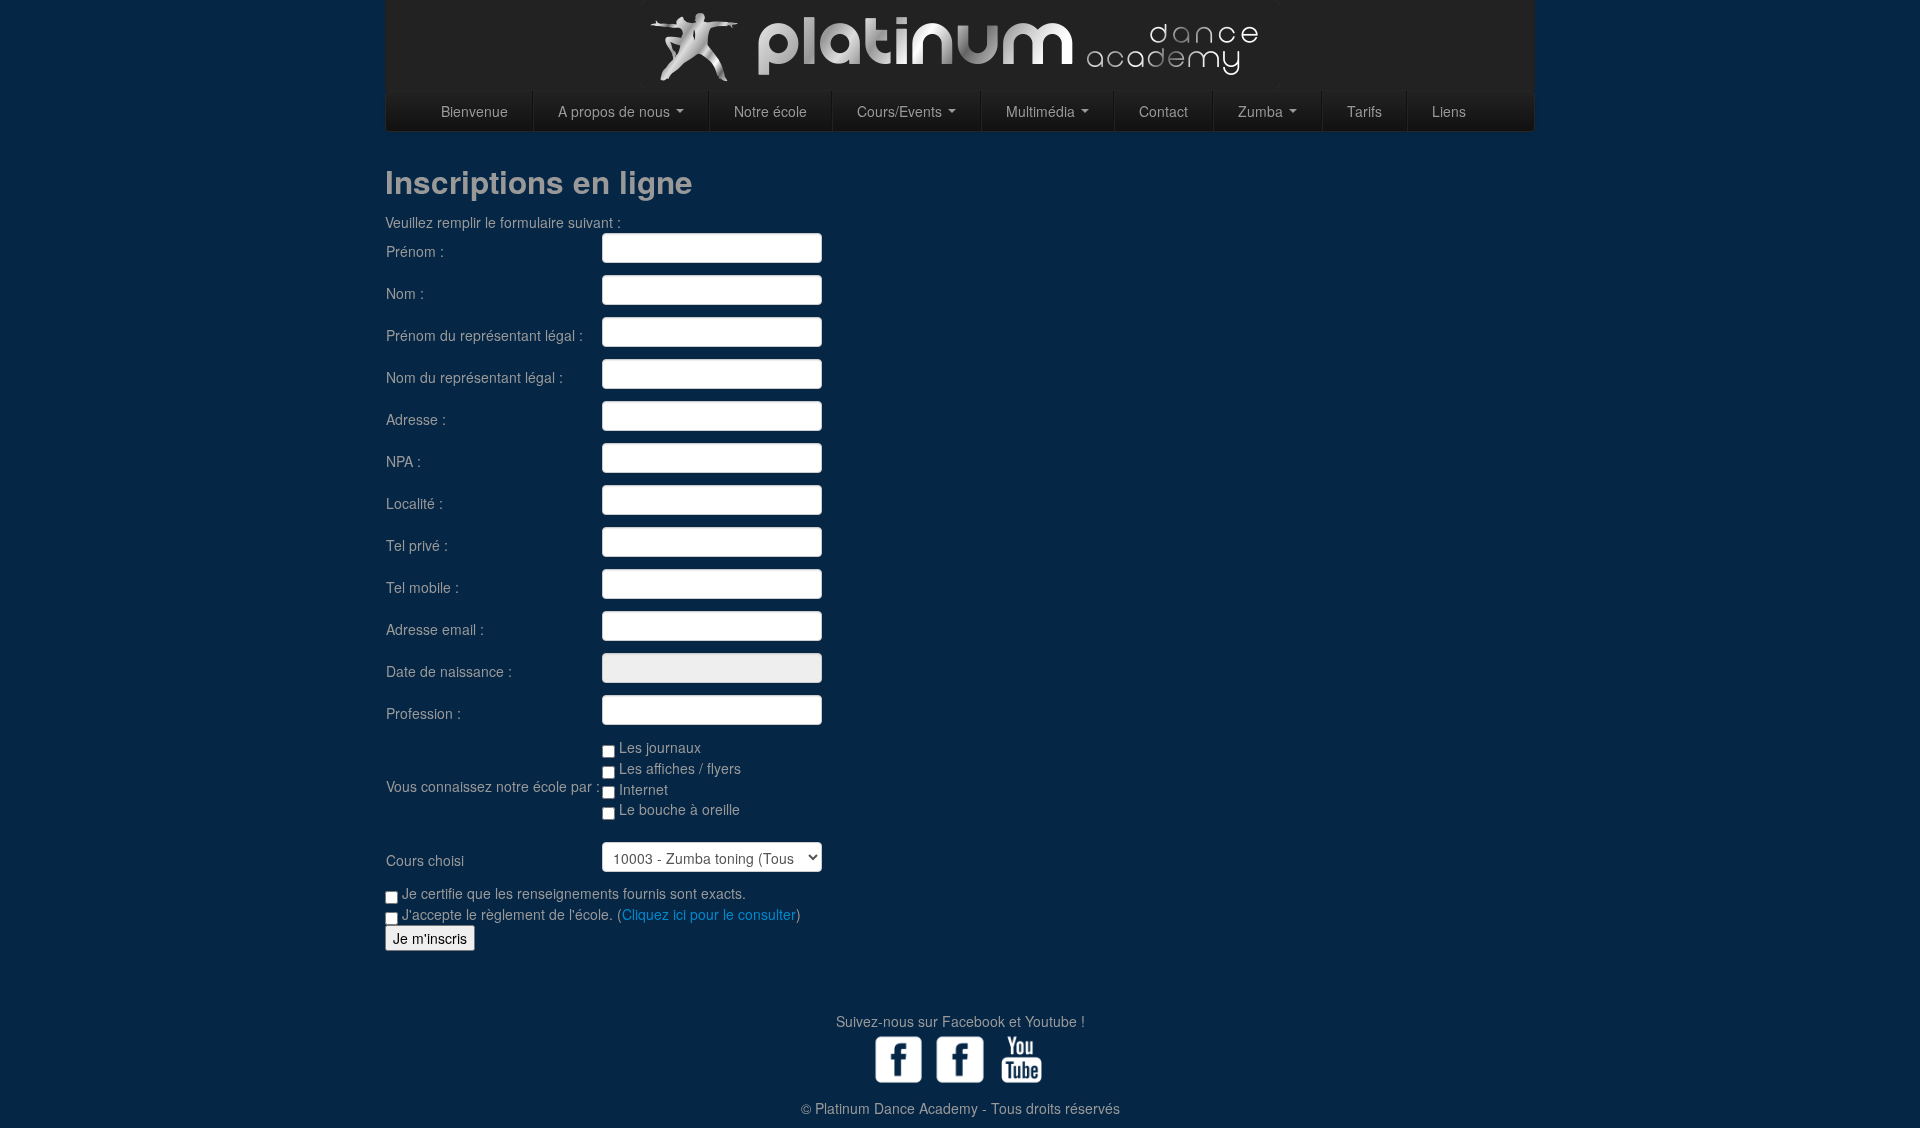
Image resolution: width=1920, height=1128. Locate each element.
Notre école (770, 111)
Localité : (414, 503)
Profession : (423, 713)
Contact (1163, 111)
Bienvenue (474, 111)
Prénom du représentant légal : (484, 335)
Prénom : (415, 251)
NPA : (403, 461)
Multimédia (1042, 111)
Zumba (1262, 111)
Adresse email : (435, 629)
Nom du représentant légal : (474, 377)
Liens (1449, 111)
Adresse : (416, 419)
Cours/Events (901, 111)
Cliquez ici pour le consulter (709, 914)
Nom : (405, 293)
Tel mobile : (422, 587)
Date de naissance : (449, 671)
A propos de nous (616, 111)
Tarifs (1364, 111)
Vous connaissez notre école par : (493, 786)
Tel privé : (417, 545)
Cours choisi (425, 860)
